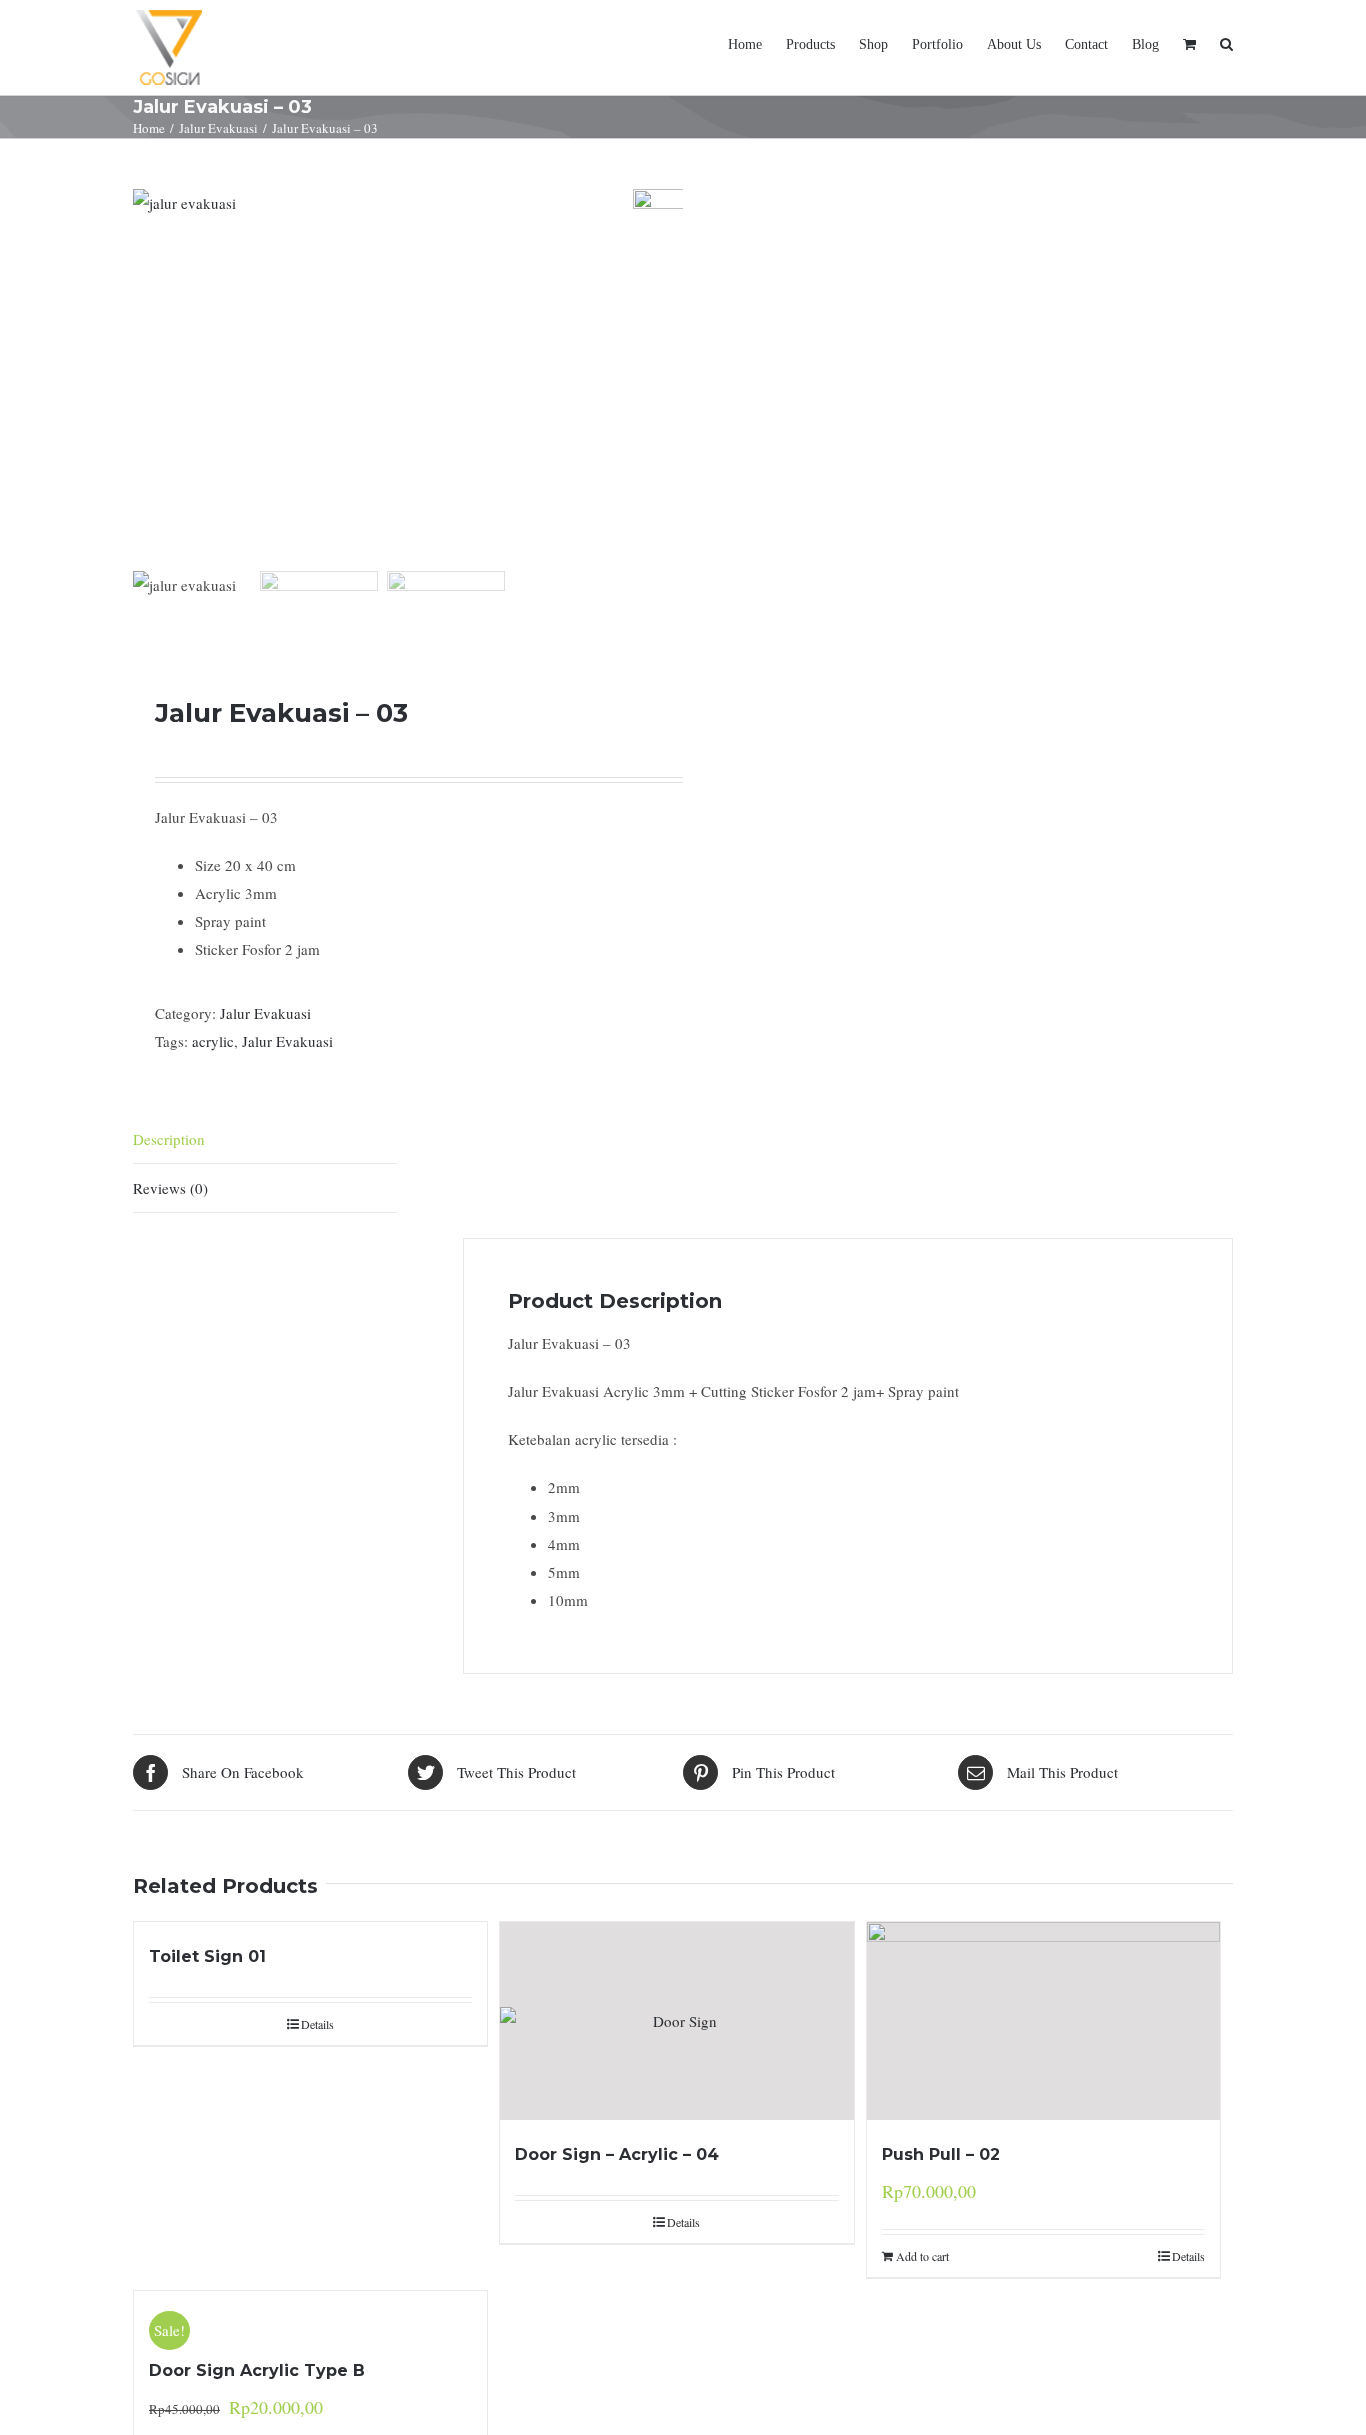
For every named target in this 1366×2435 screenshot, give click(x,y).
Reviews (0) (170, 1188)
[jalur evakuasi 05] (383, 376)
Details (317, 2024)
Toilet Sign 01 (207, 1956)
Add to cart (922, 2256)
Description (169, 1139)
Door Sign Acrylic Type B (257, 2370)
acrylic (213, 1041)
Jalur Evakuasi (265, 1013)
